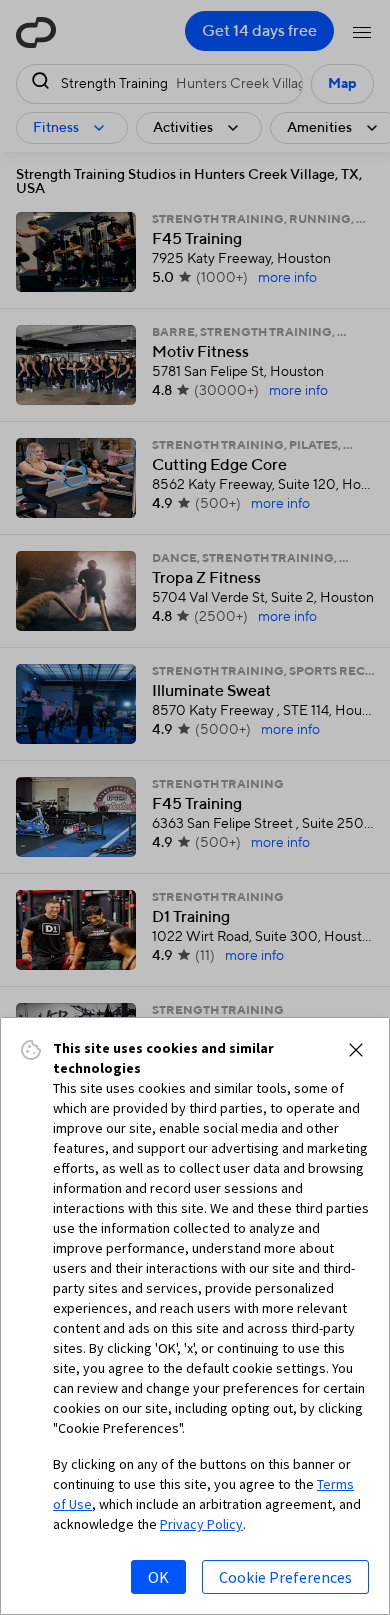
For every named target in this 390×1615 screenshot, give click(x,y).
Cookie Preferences (285, 1577)
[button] (356, 1050)
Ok (158, 1577)
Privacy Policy (201, 1524)
